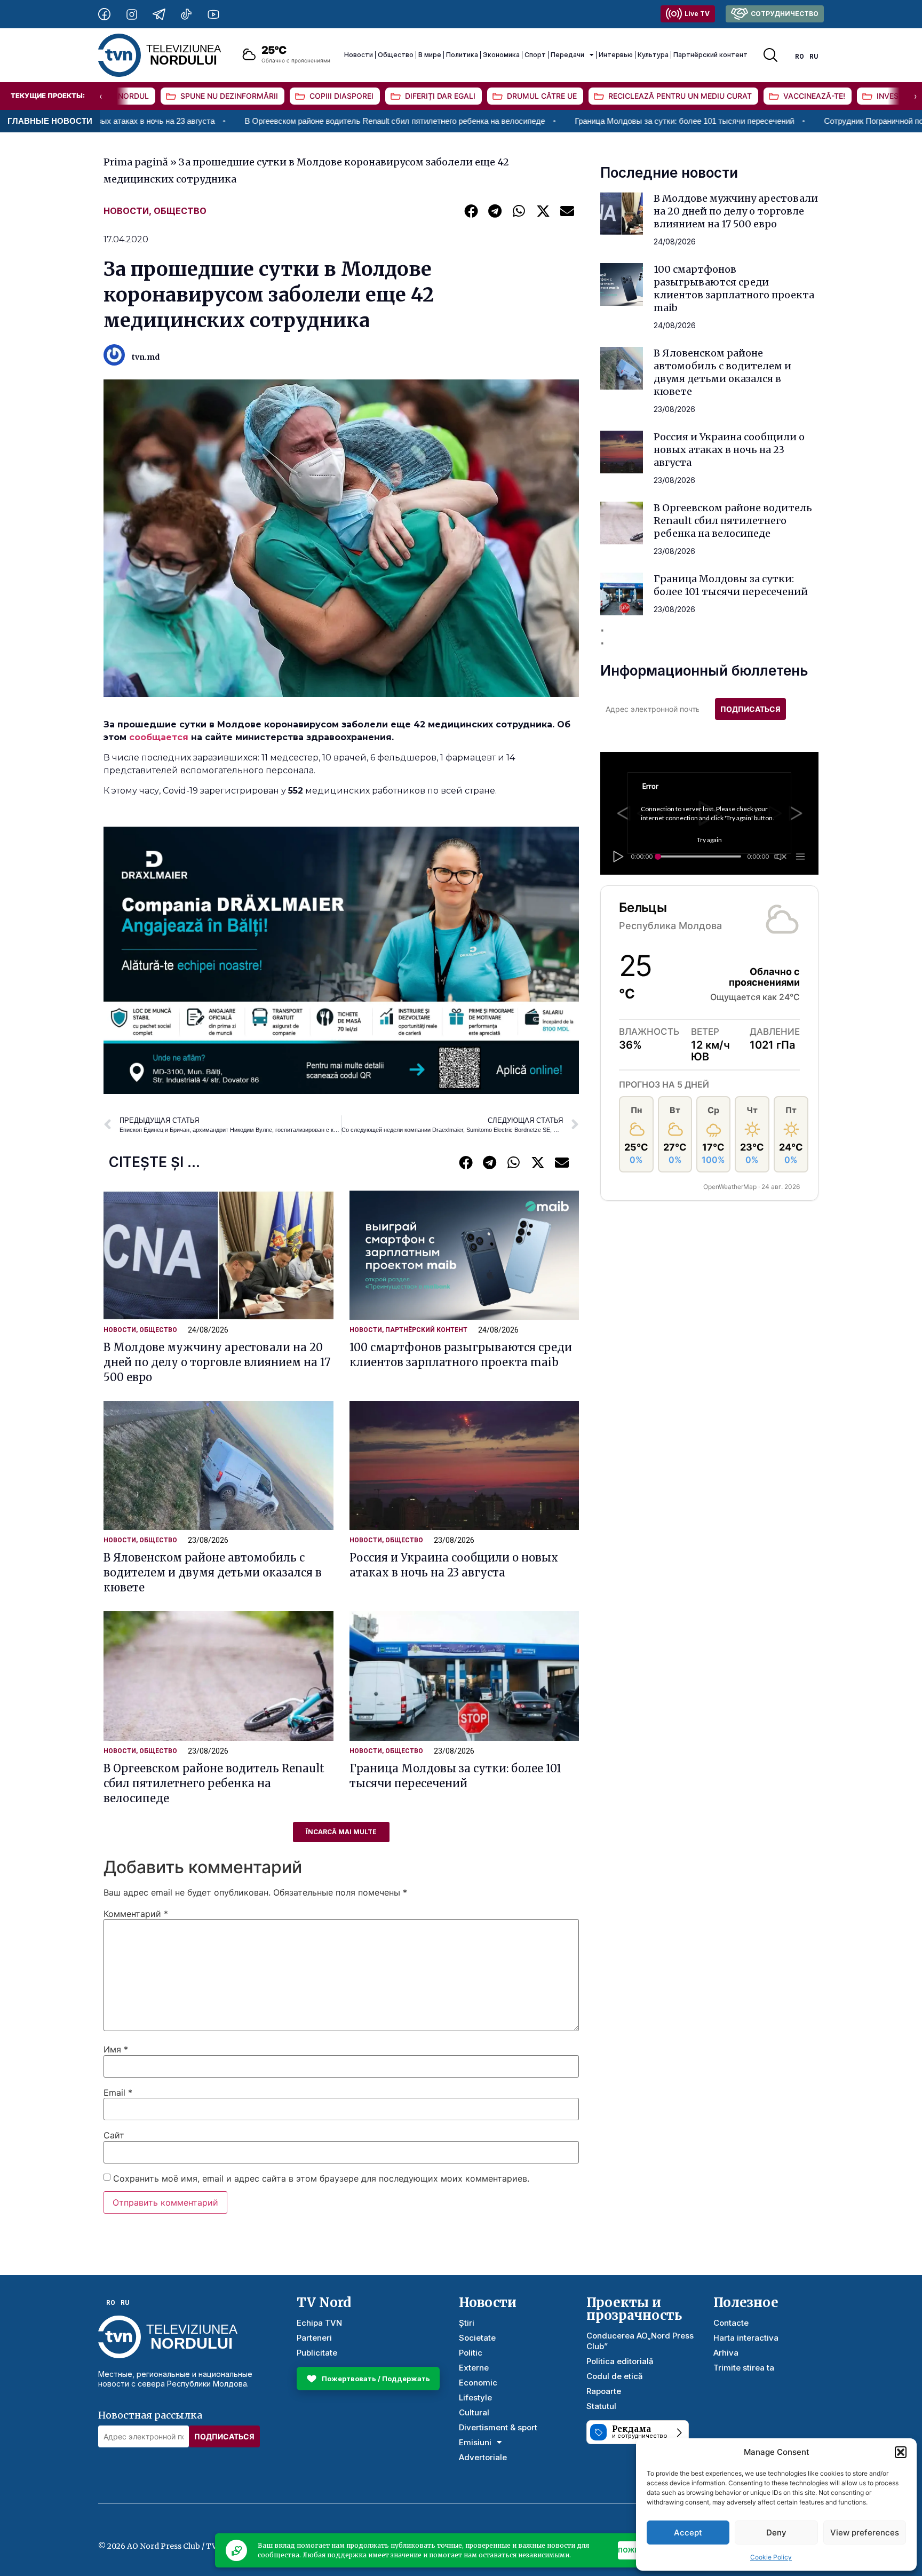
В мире (430, 55)
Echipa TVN (319, 2323)
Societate (477, 2338)
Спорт (535, 55)
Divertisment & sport (498, 2427)
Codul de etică (615, 2376)
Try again (709, 840)
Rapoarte (604, 2391)
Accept (688, 2533)
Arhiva (726, 2353)
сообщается (159, 737)
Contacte (731, 2323)
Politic (471, 2353)
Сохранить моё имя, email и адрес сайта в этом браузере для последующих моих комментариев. (321, 2178)
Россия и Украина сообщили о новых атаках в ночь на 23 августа (729, 450)
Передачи (567, 55)
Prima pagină (136, 162)
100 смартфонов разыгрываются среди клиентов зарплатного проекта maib (734, 288)
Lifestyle (475, 2397)
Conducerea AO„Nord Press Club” (640, 2341)
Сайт (114, 2135)
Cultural (474, 2412)
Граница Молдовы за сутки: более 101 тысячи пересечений (547, 121)
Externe (474, 2368)
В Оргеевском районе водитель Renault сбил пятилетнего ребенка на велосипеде (257, 121)
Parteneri (314, 2338)
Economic (478, 2383)
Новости (359, 55)
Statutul (601, 2406)
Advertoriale (483, 2457)
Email (118, 2092)
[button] (901, 2452)
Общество (396, 55)
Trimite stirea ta (744, 2368)
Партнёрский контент (710, 55)
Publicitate (317, 2353)
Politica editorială (620, 2361)
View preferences (865, 2533)
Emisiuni (475, 2442)
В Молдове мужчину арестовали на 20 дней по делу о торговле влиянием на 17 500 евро (217, 1362)
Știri (467, 2323)
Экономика (501, 55)
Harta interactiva (746, 2338)
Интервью (616, 55)
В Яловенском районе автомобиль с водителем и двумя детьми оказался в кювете (213, 1572)
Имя (116, 2049)
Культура (653, 55)
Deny (776, 2533)
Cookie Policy (771, 2557)
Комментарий (136, 1914)
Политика (462, 55)
